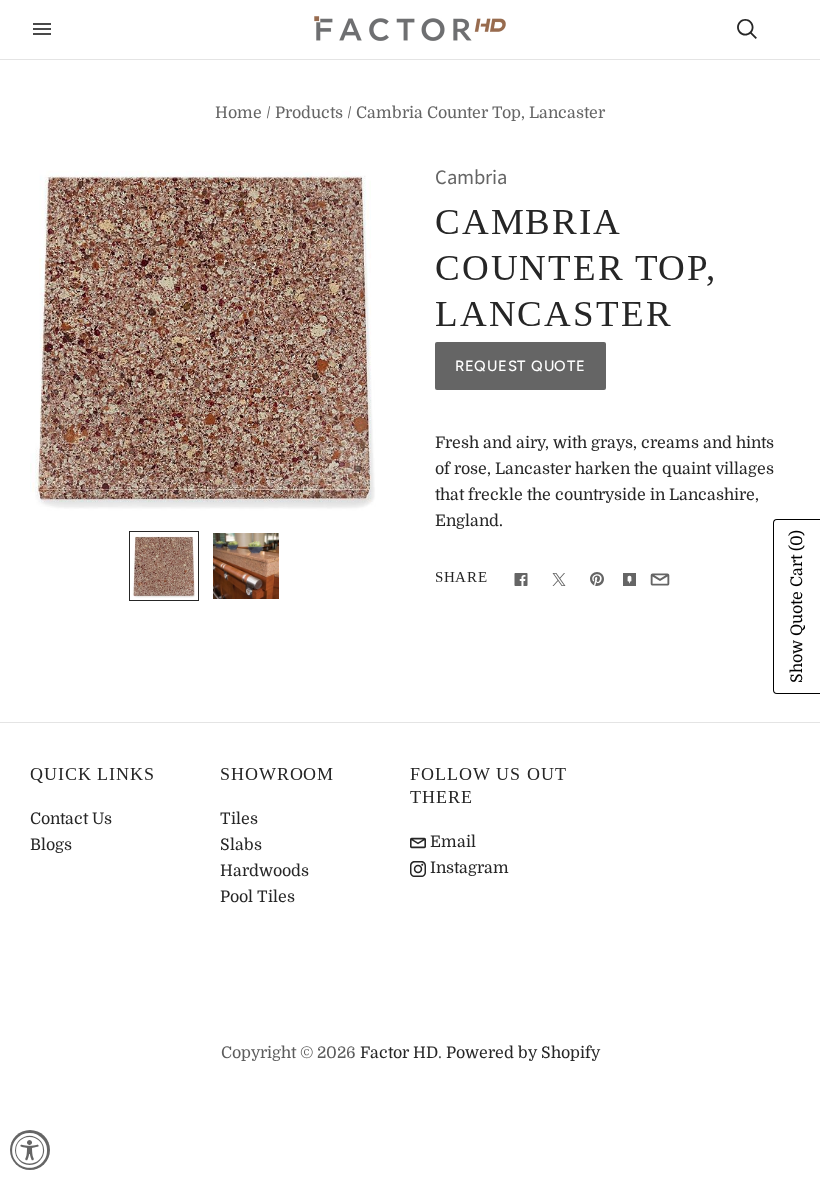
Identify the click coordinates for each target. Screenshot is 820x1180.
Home (238, 113)
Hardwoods (264, 871)
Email (451, 842)
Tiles (239, 819)
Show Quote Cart (797, 606)
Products (309, 113)
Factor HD (399, 1053)
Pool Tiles (257, 897)
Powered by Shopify (523, 1053)
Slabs (241, 845)
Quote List (782, 31)
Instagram (467, 868)
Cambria (471, 177)
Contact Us (71, 819)
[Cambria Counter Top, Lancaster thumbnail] (164, 566)
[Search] (747, 29)
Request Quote (520, 366)
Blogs (51, 845)
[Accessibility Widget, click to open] (30, 1150)
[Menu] (42, 29)
